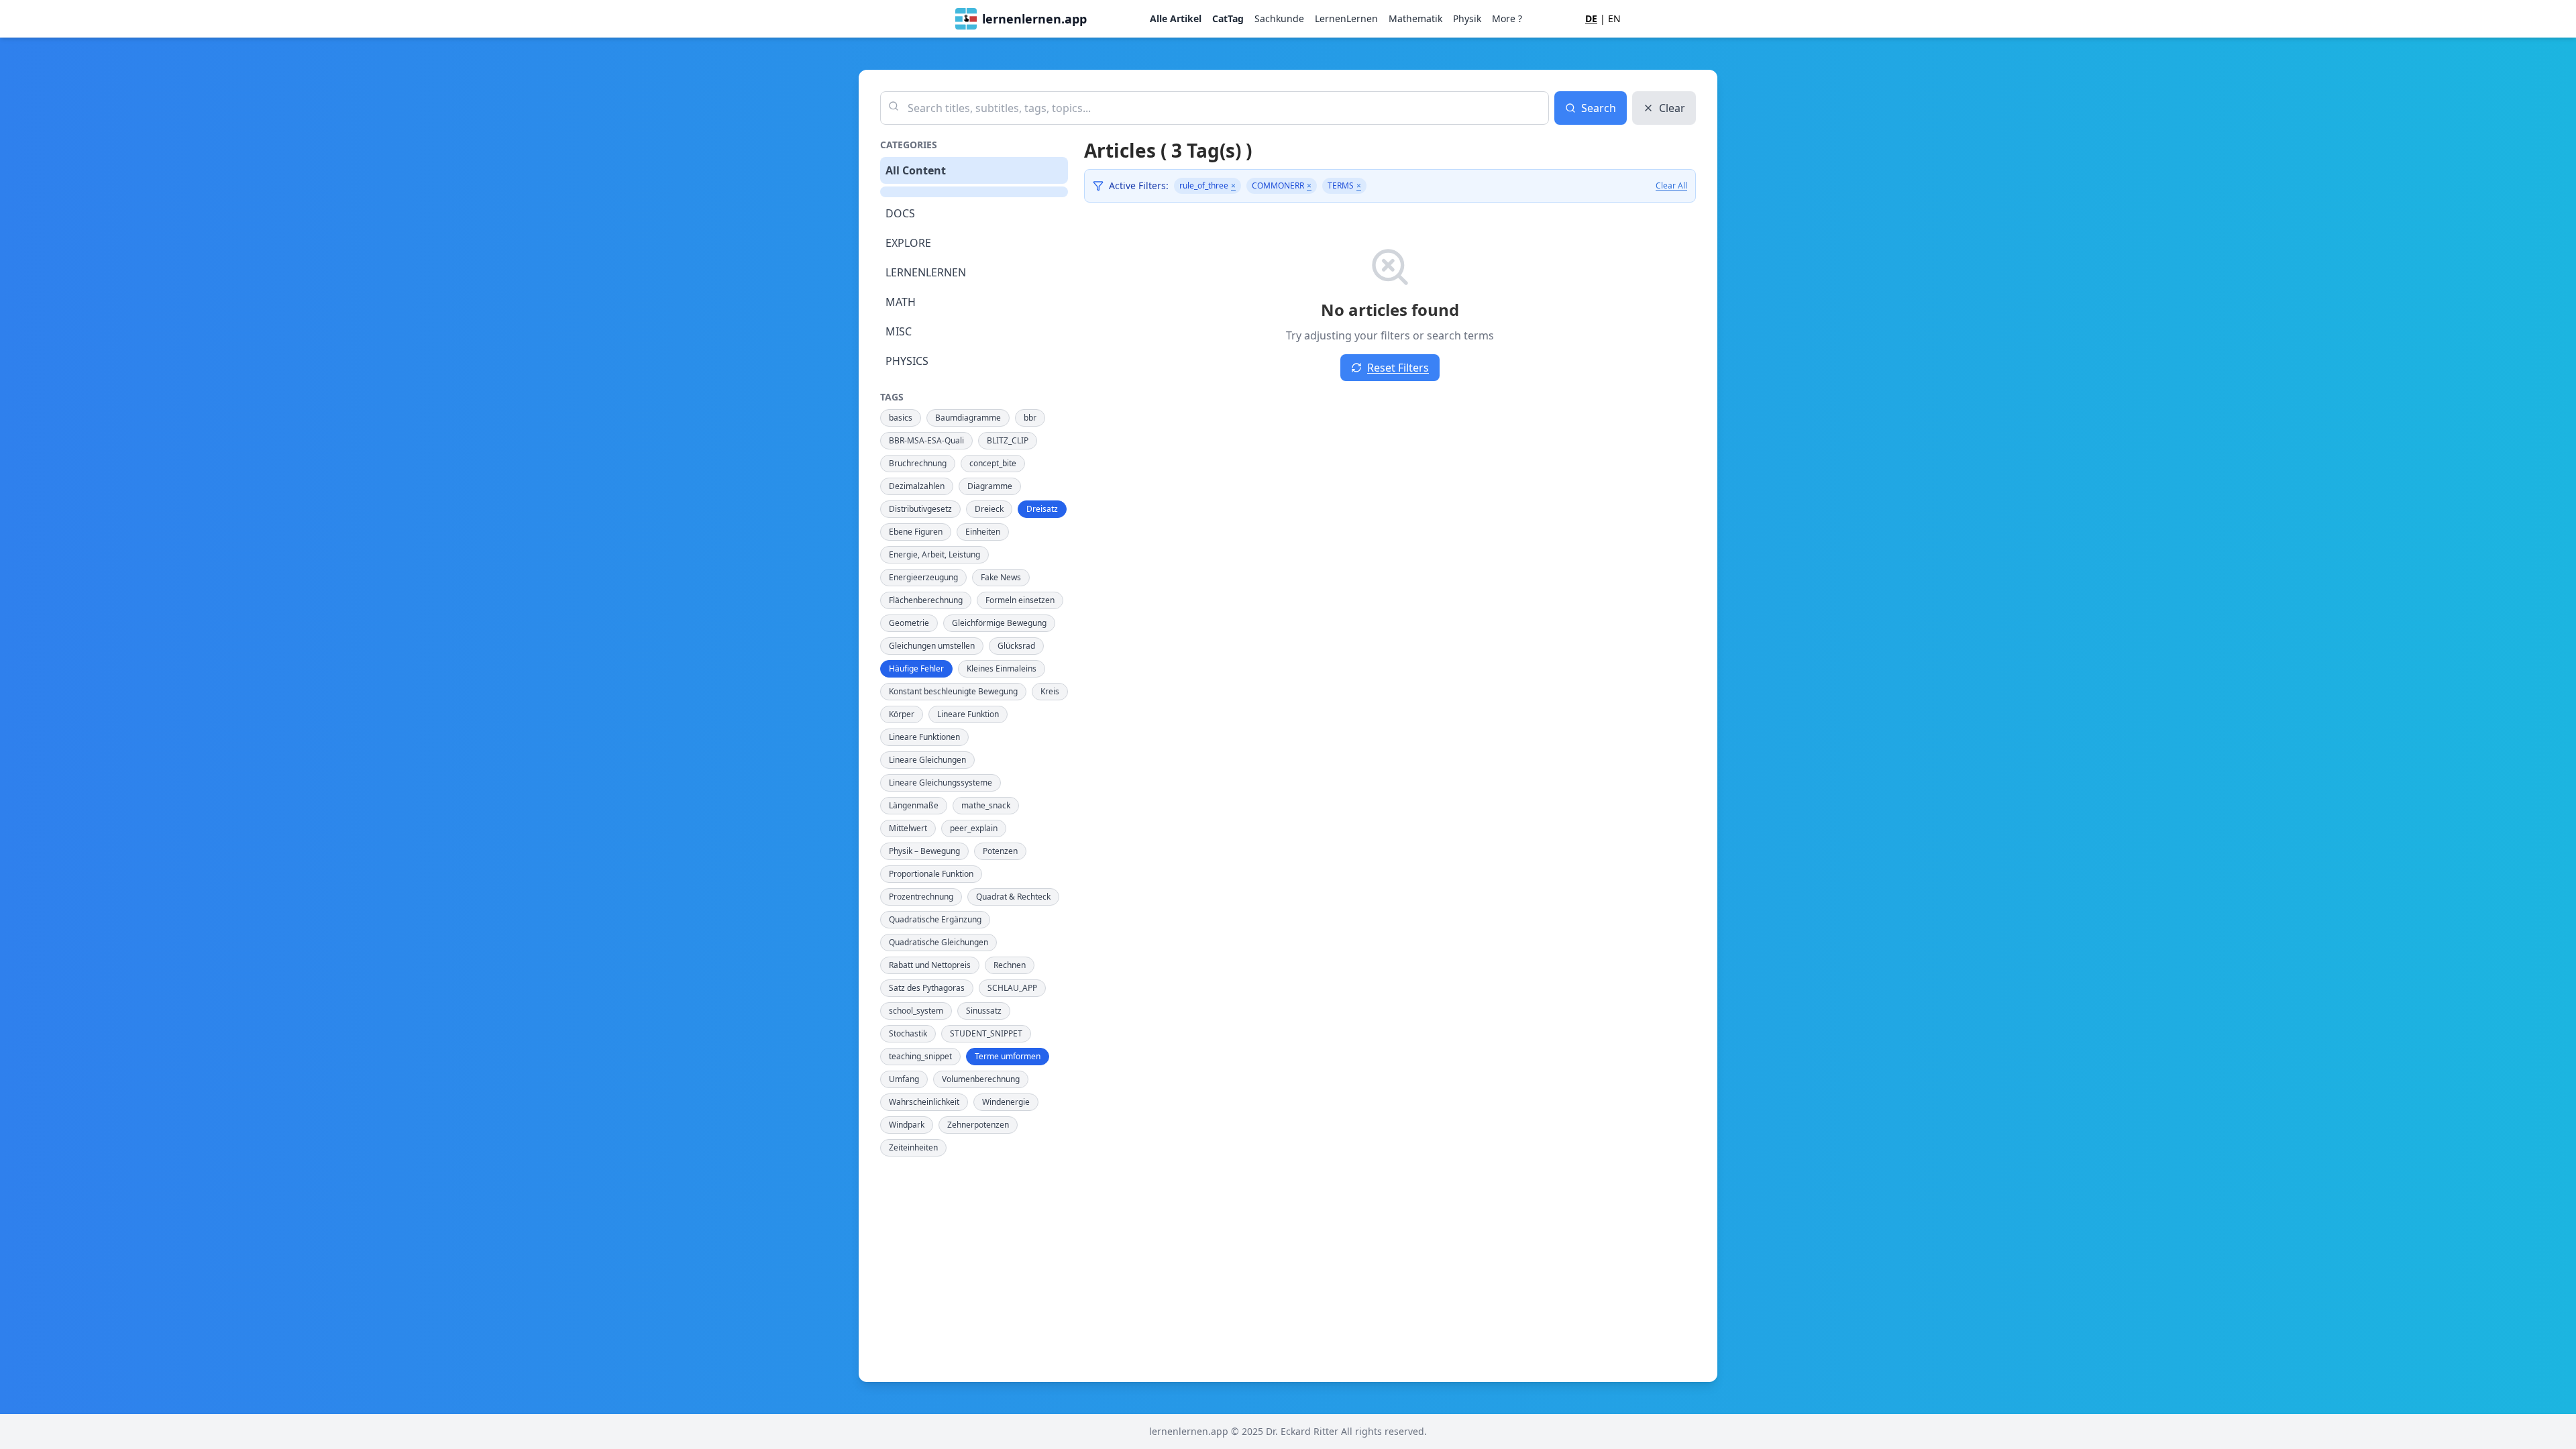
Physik (1467, 18)
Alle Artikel (1176, 18)
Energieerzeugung (923, 577)
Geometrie (909, 623)
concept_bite (993, 463)
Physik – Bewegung (924, 851)
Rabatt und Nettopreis (930, 965)
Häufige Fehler (916, 668)
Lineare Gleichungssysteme (941, 783)
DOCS (900, 213)
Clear (1672, 108)
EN (1614, 18)
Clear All (1671, 186)
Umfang (904, 1079)
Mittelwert (908, 828)
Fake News (1001, 577)
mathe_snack (986, 805)
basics (901, 418)
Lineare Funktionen (924, 737)
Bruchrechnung (918, 463)
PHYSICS (907, 361)
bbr (1030, 418)
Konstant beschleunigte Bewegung (953, 691)
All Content (916, 170)
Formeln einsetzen (1020, 600)
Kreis (1050, 691)
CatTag (1228, 18)
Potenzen (1000, 851)
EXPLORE (908, 243)
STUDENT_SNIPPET (986, 1033)
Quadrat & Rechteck (1013, 897)
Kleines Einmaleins (1002, 668)
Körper (902, 714)
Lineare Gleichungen (927, 760)
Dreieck (989, 509)
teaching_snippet (920, 1056)
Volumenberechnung (981, 1079)
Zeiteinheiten (913, 1147)
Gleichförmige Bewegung (999, 623)
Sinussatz (984, 1011)
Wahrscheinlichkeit (924, 1102)
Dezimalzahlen (917, 486)
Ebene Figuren (916, 532)
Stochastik (908, 1033)
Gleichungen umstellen (932, 646)
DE (1591, 18)
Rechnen (1010, 965)
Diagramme (990, 486)
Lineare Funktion (968, 714)
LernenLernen (1346, 18)
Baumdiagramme (968, 418)
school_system (916, 1011)
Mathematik (1415, 18)
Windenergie (1006, 1102)
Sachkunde (1279, 18)
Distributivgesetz (920, 509)
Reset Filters (1398, 368)
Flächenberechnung (926, 600)
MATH (901, 302)
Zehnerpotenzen (978, 1125)
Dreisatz (1042, 509)
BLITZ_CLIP (1008, 440)
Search (1599, 108)
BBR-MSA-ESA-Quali (926, 440)
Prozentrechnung (921, 897)
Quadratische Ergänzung (935, 919)
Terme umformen (1008, 1056)
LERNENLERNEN (926, 272)
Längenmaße (914, 805)
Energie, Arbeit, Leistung (934, 554)
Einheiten (983, 532)
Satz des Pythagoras (927, 988)
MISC (899, 331)
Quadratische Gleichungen (938, 942)
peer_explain (974, 828)
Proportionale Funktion (931, 874)
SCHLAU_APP (1012, 988)
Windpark (907, 1125)
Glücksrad (1016, 646)
